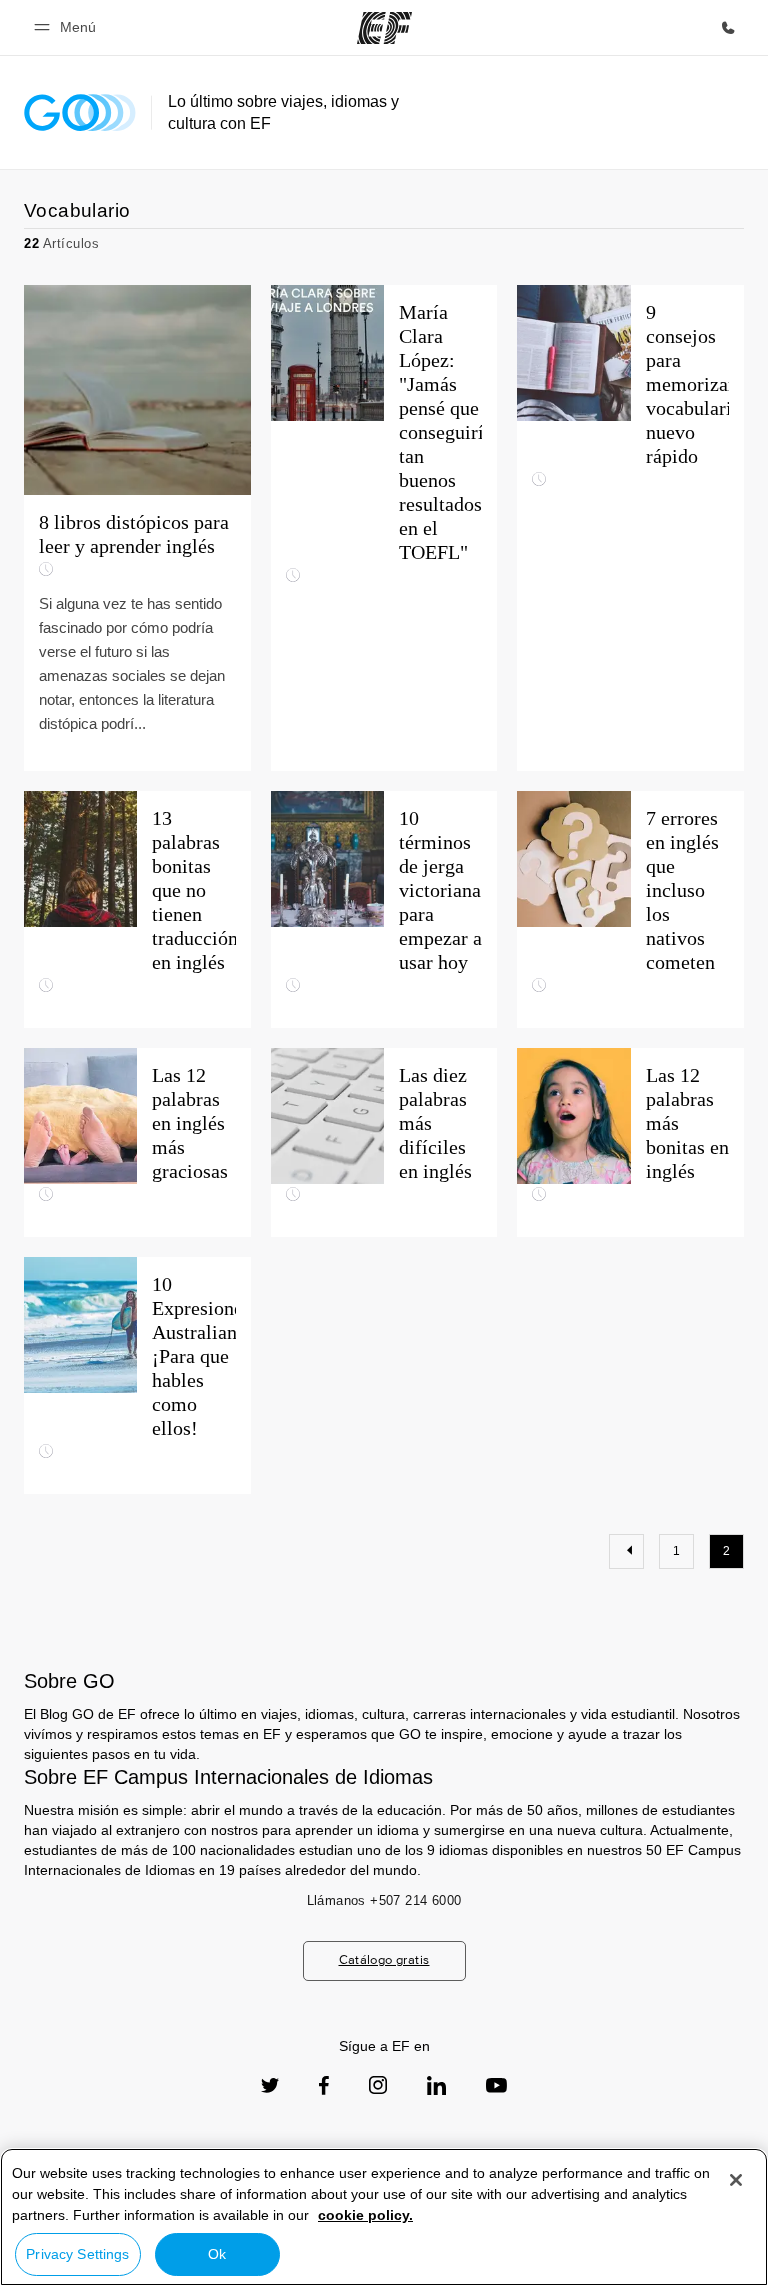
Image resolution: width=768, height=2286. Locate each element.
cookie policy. (365, 2215)
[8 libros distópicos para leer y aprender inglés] (137, 528)
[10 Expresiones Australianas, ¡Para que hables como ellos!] (137, 1375)
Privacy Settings (77, 2254)
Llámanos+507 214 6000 (384, 1900)
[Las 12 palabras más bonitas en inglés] (630, 1142)
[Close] (736, 2180)
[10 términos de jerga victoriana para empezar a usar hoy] (384, 909)
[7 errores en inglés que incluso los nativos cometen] (630, 909)
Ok (217, 2254)
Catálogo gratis (384, 1959)
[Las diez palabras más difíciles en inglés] (384, 1142)
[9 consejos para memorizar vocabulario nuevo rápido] (630, 528)
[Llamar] (728, 28)
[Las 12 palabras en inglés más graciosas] (137, 1142)
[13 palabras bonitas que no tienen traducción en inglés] (137, 909)
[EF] (384, 28)
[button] (68, 27)
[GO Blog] (80, 112)
